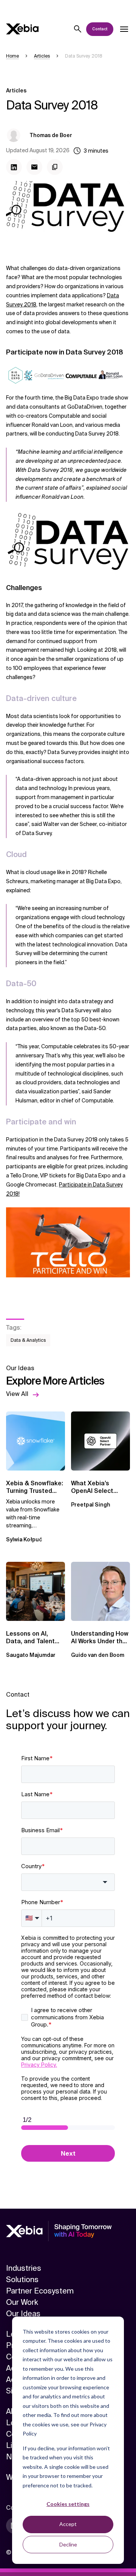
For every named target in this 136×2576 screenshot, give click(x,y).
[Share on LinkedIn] (14, 167)
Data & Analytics (28, 1340)
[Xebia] (22, 29)
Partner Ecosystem (40, 2291)
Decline (68, 2544)
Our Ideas (23, 2314)
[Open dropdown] (124, 29)
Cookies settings (68, 2504)
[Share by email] (34, 167)
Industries (24, 2268)
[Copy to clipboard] (55, 167)
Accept (68, 2524)
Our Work (22, 2302)
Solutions (22, 2279)
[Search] (78, 29)
